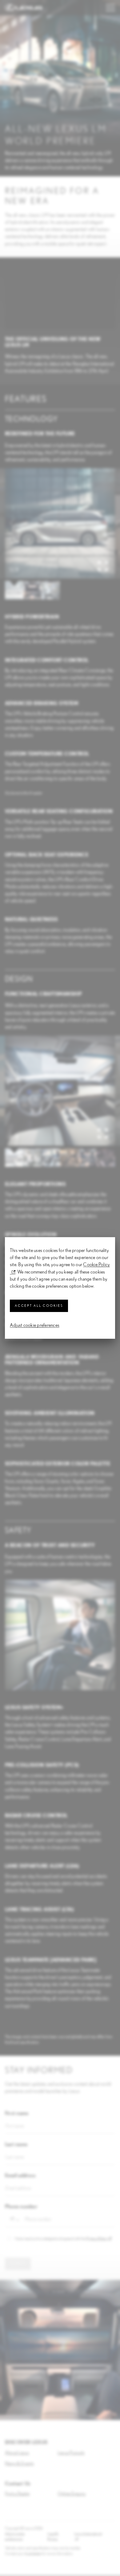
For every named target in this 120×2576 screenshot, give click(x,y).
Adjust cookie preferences (35, 1325)
